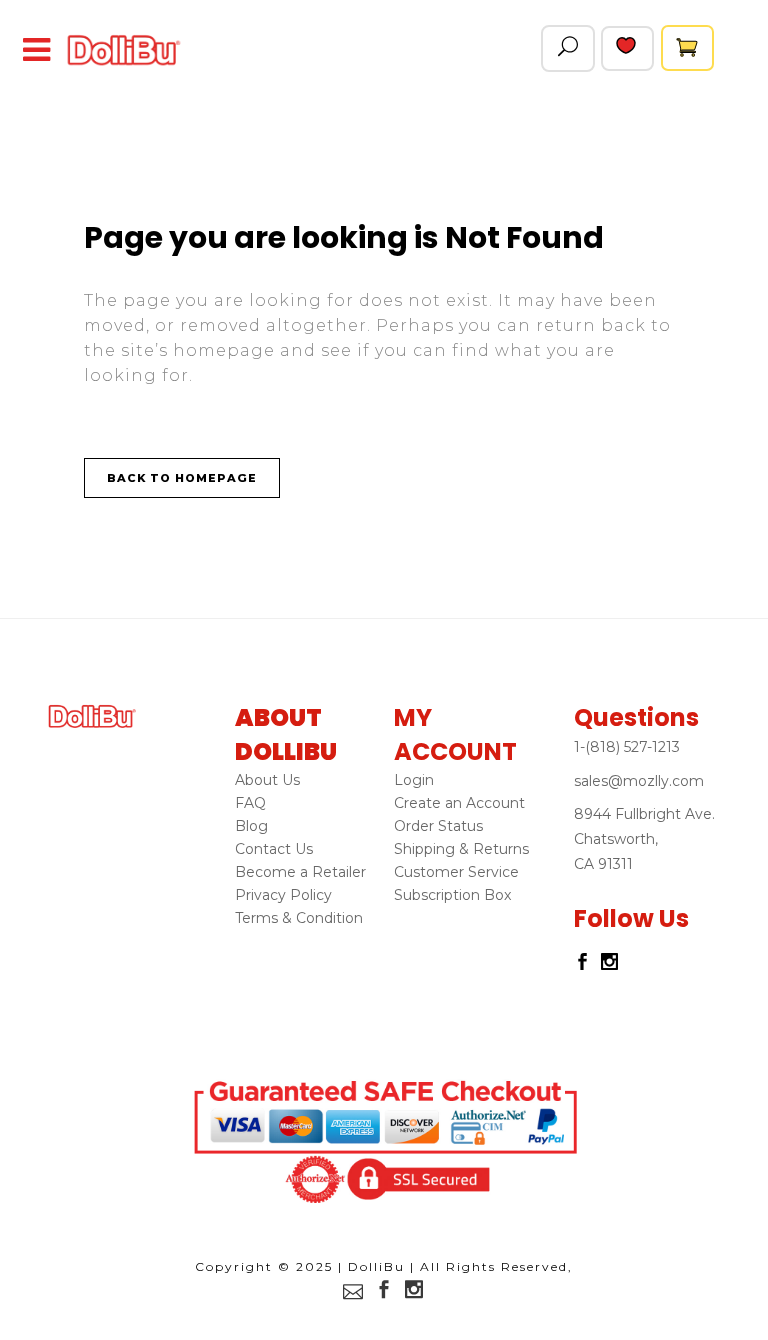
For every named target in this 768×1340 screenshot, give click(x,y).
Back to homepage (182, 478)
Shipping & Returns (461, 849)
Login (414, 780)
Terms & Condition (299, 918)
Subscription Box (452, 895)
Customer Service (456, 872)
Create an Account (459, 803)
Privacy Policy (283, 895)
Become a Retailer (300, 872)
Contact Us (274, 849)
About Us (267, 780)
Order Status (438, 826)
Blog (251, 826)
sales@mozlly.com (639, 781)
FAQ (250, 803)
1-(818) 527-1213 (627, 747)
